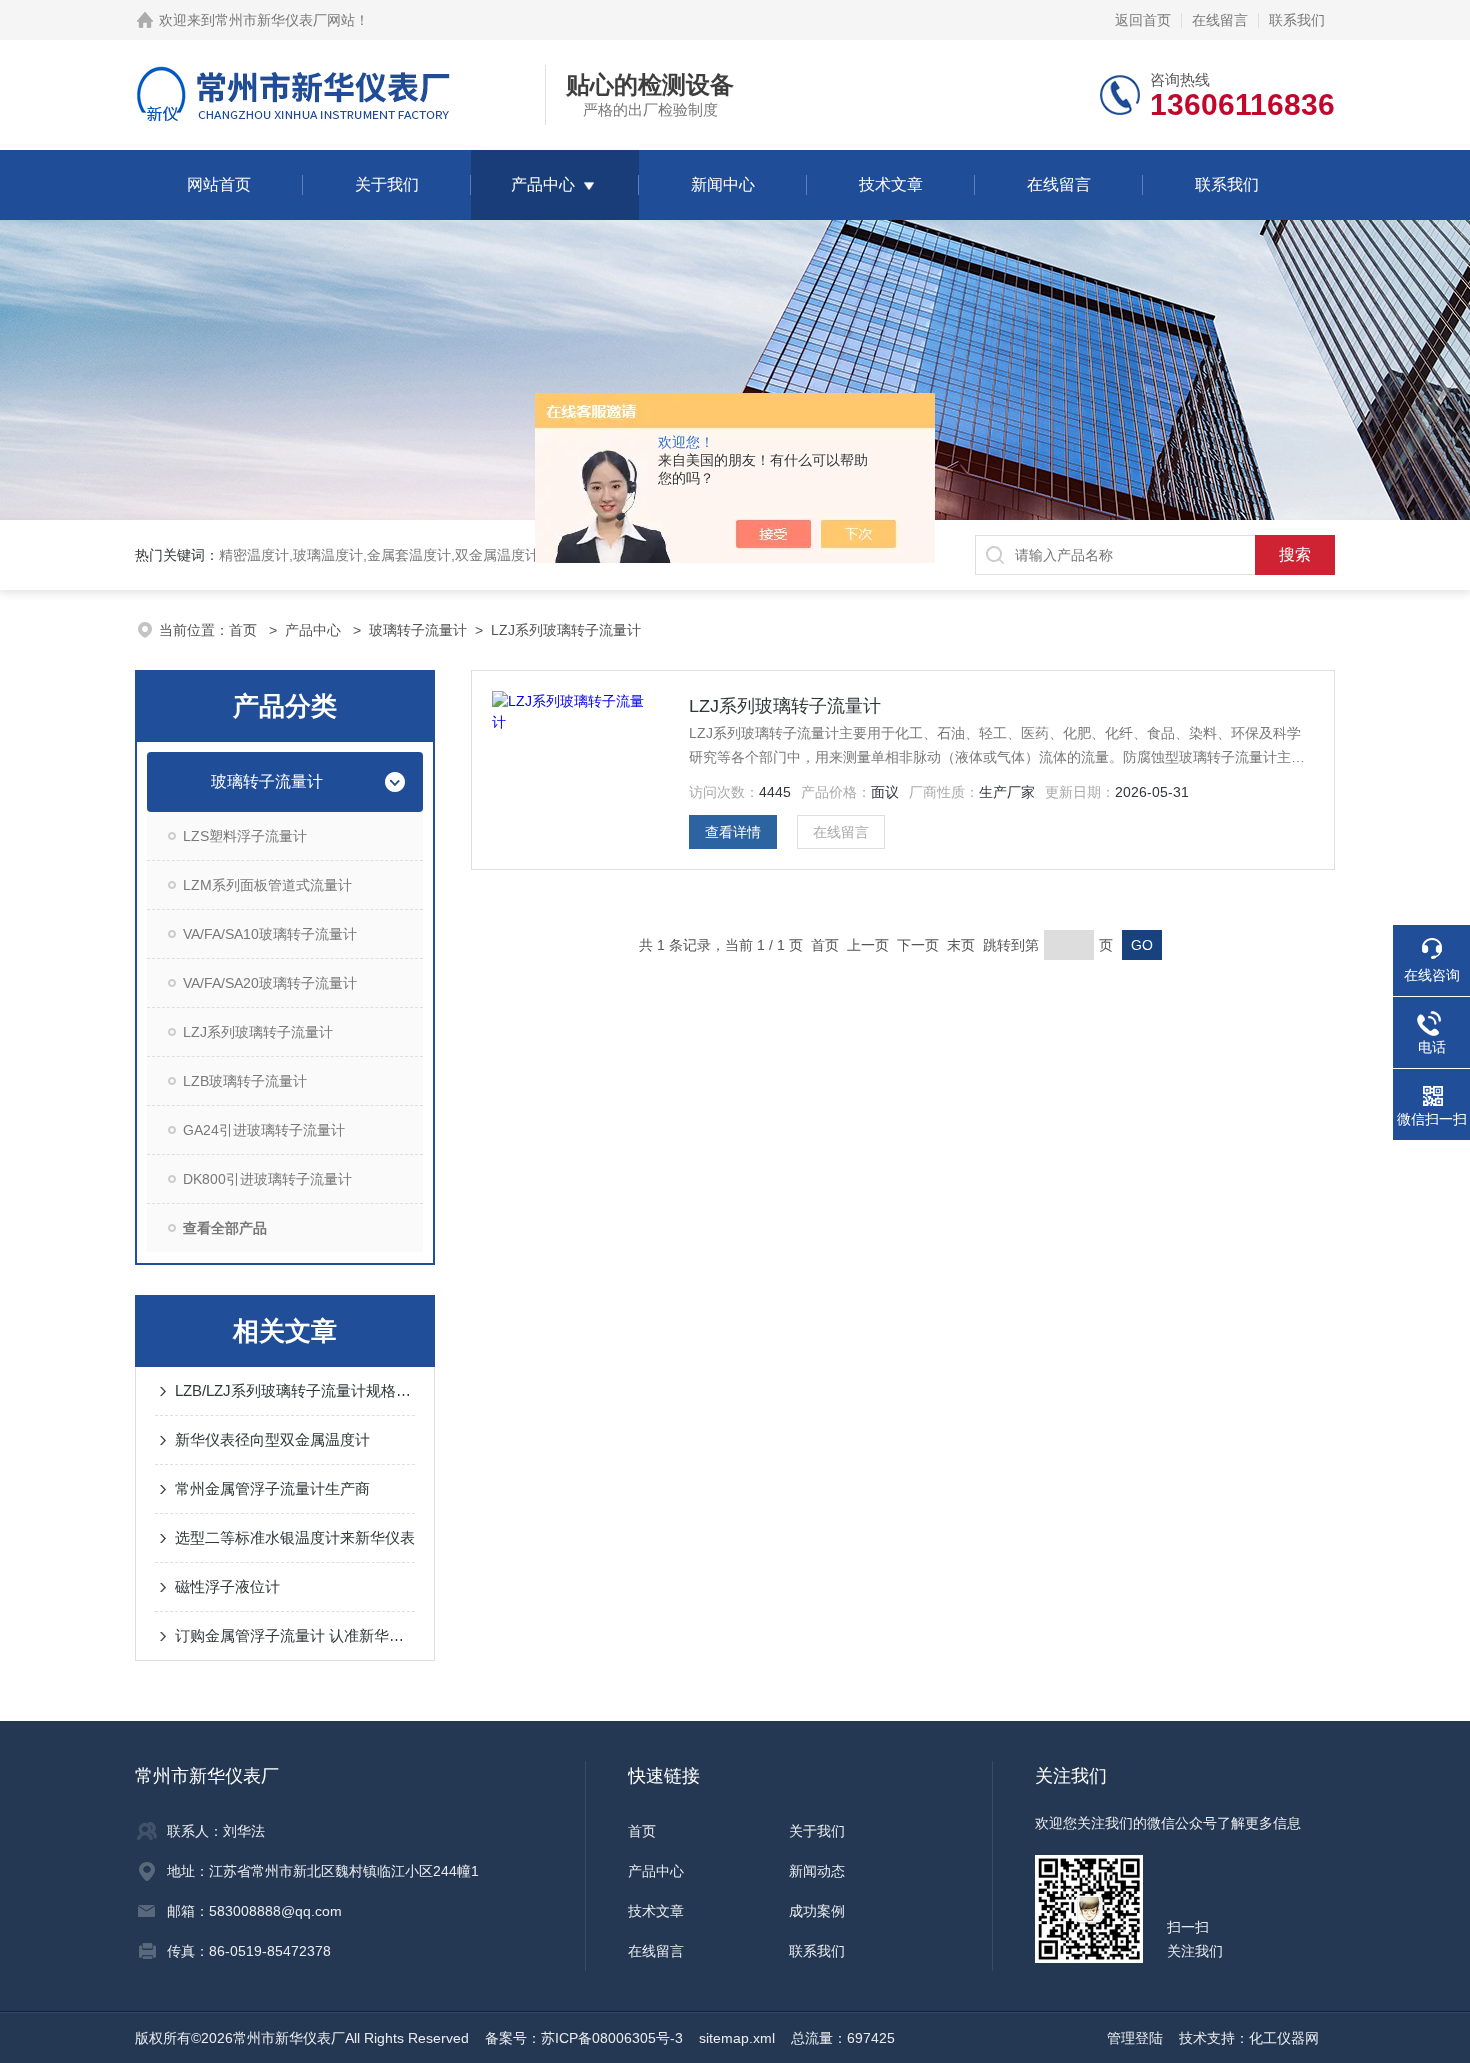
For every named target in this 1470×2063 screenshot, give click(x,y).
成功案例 (817, 1911)
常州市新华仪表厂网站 (285, 20)
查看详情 (733, 832)
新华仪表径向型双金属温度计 (272, 1439)
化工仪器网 (1284, 2038)
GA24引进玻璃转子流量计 (264, 1130)
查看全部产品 (225, 1228)
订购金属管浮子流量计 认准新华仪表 (295, 1635)
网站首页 (219, 184)
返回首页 (1143, 20)
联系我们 (1297, 20)
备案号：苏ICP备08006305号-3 (584, 2038)
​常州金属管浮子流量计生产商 (272, 1488)
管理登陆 (1135, 2038)
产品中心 (543, 184)
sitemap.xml (737, 2038)
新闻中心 (723, 184)
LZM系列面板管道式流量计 (267, 885)
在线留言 (1220, 20)
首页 (245, 630)
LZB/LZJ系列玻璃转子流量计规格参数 (295, 1390)
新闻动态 (817, 1871)
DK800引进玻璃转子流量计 (267, 1179)
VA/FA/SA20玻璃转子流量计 (270, 983)
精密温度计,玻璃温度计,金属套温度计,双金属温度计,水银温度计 (416, 555)
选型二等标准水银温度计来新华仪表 (295, 1537)
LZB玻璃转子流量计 (245, 1081)
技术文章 (891, 184)
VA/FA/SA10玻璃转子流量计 (270, 934)
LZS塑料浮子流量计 (245, 836)
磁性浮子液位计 (227, 1586)
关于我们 (387, 184)
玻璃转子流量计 (418, 630)
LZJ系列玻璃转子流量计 (566, 630)
